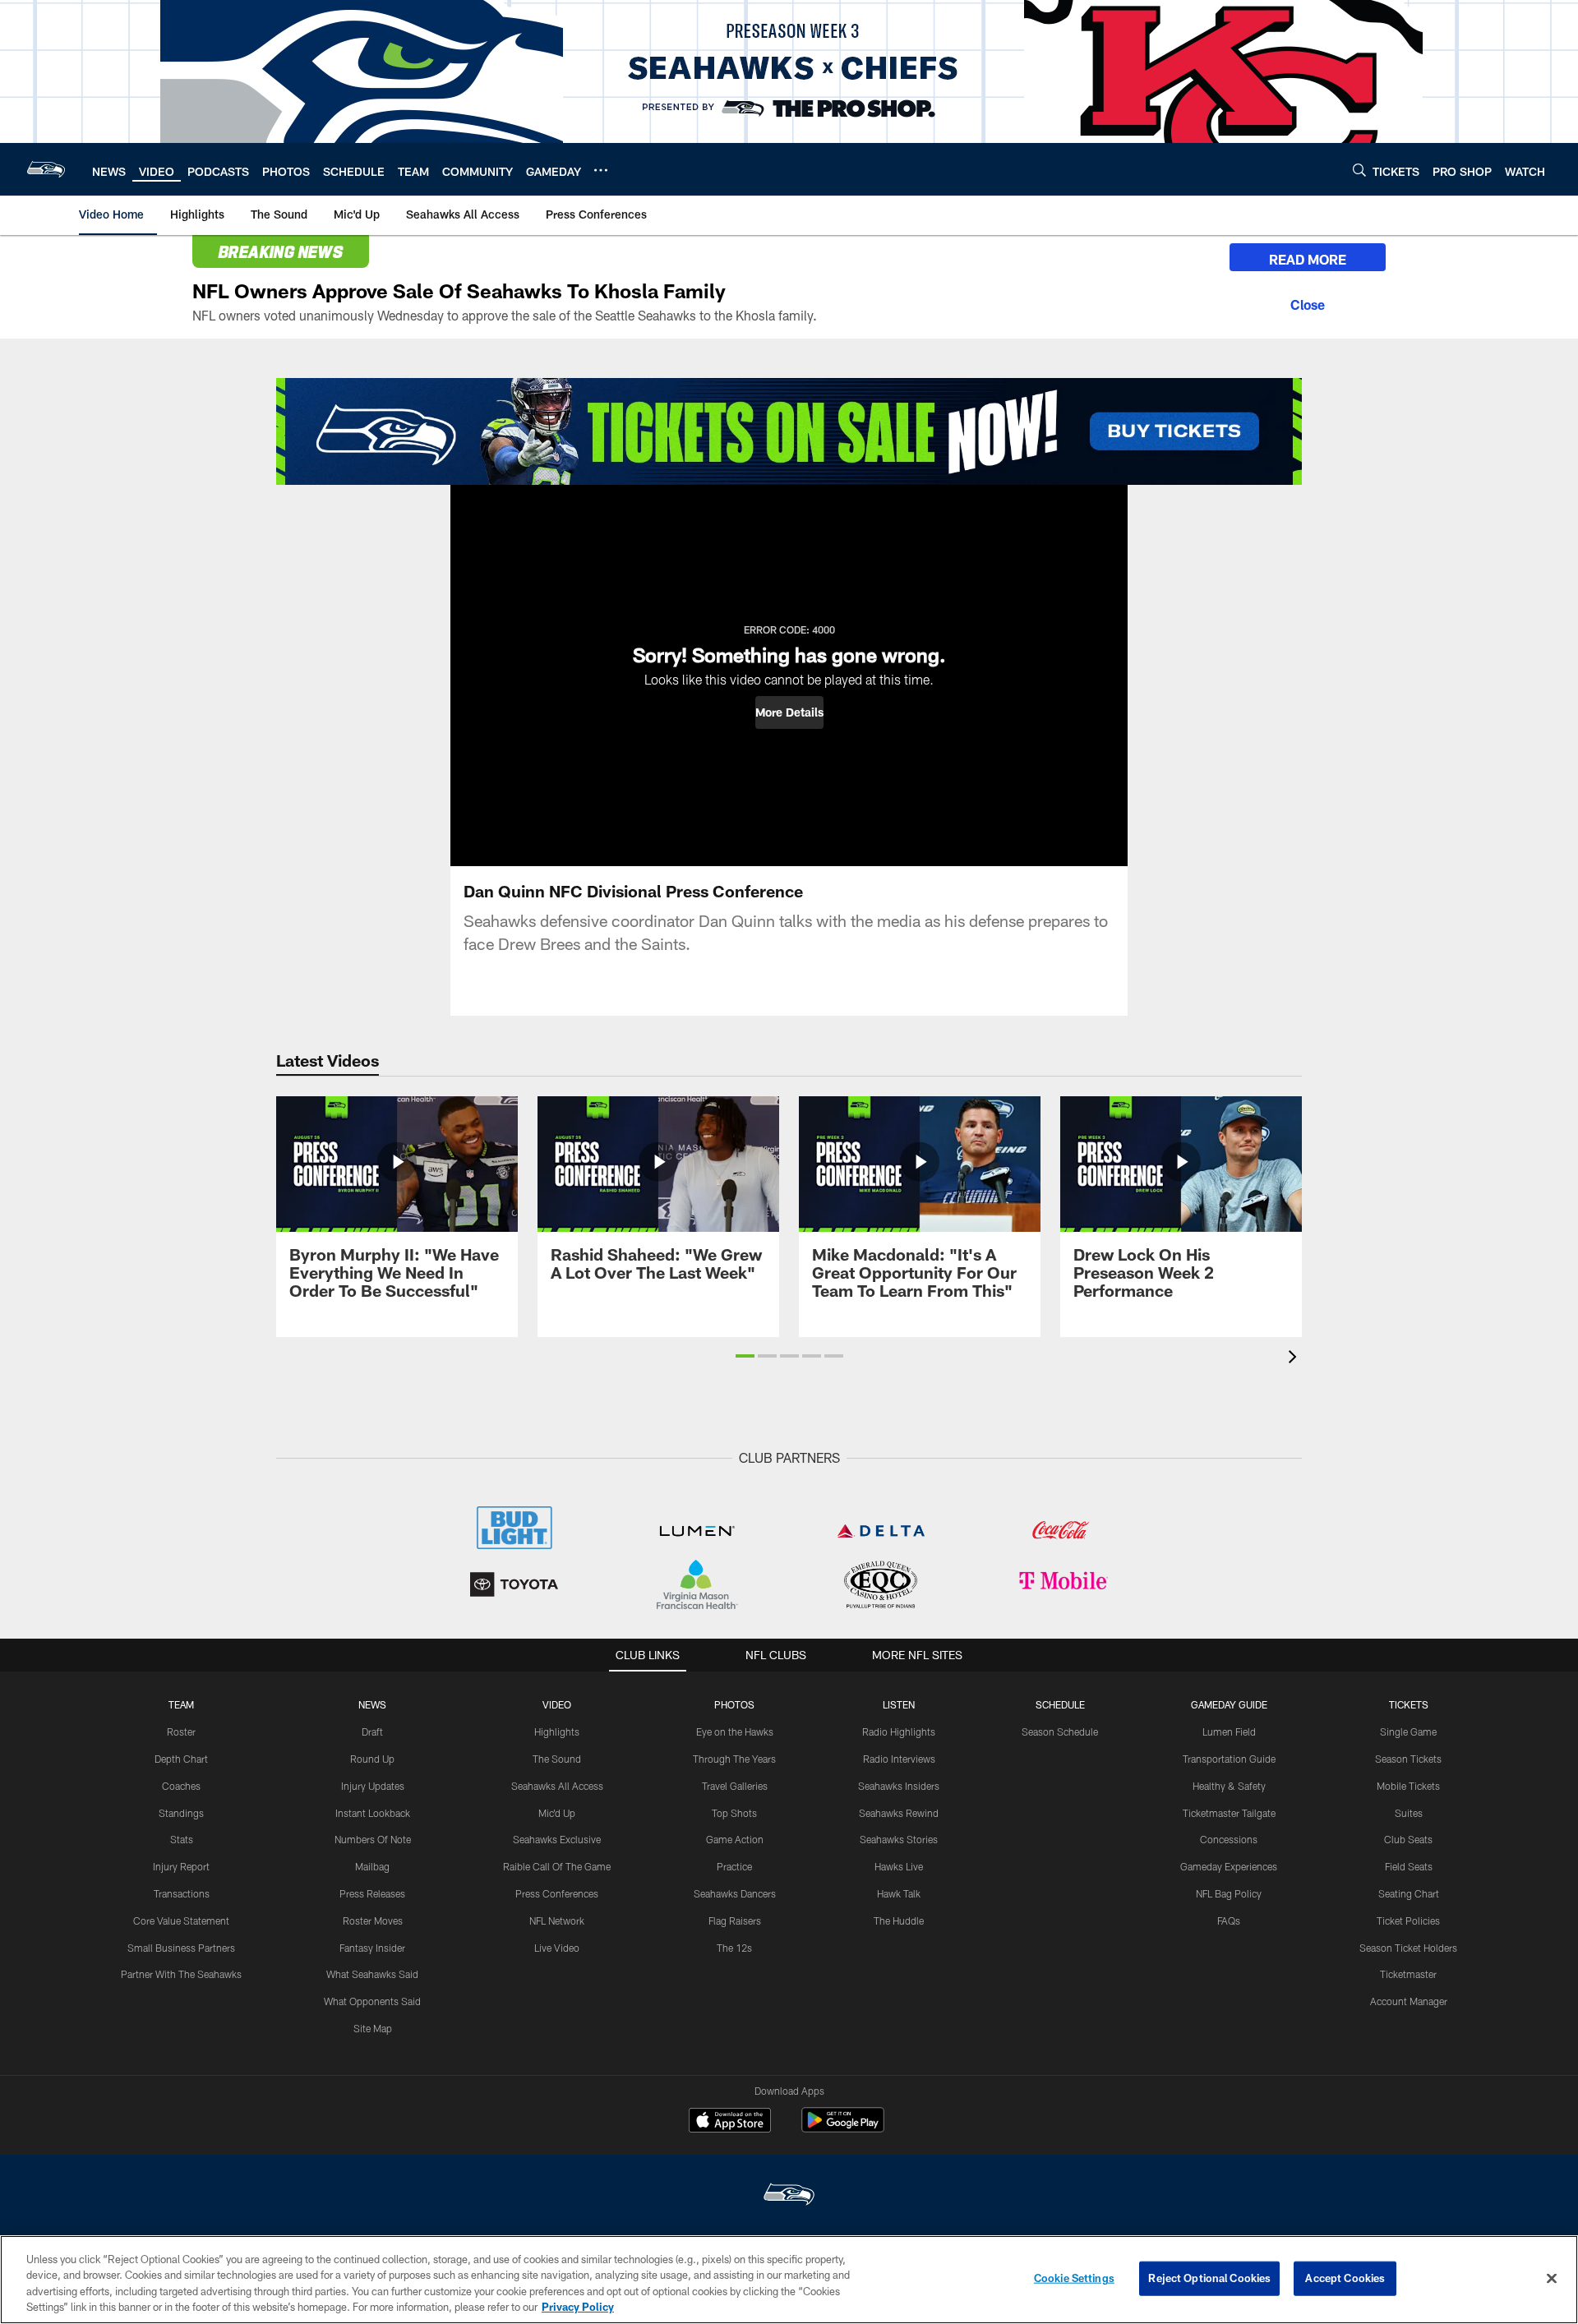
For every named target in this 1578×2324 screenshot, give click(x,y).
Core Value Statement (181, 1921)
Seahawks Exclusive (557, 1839)
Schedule (1060, 1704)
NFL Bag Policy (1229, 1893)
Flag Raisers (735, 1921)
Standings (181, 1813)
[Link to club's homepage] (46, 169)
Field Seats (1409, 1866)
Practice (734, 1866)
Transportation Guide (1229, 1759)
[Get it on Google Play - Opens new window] (843, 2128)
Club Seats (1408, 1839)
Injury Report (181, 1866)
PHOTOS (734, 1704)
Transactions (182, 1893)
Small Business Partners (181, 1948)
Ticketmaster (1408, 1974)
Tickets (1409, 1704)
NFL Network (557, 1921)
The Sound (557, 1759)
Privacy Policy (578, 2307)
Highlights (557, 1731)
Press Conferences (557, 1893)
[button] (789, 712)
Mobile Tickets (1408, 1786)
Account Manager (1409, 2001)
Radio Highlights (899, 1731)
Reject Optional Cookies (1209, 2278)
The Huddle (899, 1921)
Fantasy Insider (372, 1948)
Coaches (181, 1786)
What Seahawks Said (372, 1974)
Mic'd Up (557, 1813)
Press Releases (372, 1893)
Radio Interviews (899, 1759)
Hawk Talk (899, 1893)
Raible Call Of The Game (557, 1866)
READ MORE (1308, 259)
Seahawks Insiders (899, 1786)
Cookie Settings (1074, 2278)
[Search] (1359, 170)
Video (557, 1704)
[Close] (1308, 302)
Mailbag (372, 1866)
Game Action (735, 1839)
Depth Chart (181, 1759)
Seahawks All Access (557, 1786)
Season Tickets (1408, 1759)
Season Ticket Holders (1408, 1948)
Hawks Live (899, 1866)
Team (181, 1704)
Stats (182, 1839)
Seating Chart (1409, 1893)
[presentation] (1295, 1359)
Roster (181, 1731)
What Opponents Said (372, 2001)
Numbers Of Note (373, 1839)
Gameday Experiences (1229, 1866)
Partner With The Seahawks (181, 1974)
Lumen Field (1229, 1731)
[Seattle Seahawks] (789, 2196)
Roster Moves (373, 1921)
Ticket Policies (1408, 1921)
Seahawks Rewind (899, 1813)
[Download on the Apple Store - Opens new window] (730, 2122)
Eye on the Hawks (735, 1731)
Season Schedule (1060, 1731)
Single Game (1408, 1731)
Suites (1409, 1813)
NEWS (372, 1704)
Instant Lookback (373, 1813)
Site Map (373, 2028)
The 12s (734, 1948)
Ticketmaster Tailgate (1229, 1813)
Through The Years (734, 1759)
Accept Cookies (1345, 2278)
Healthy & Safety (1229, 1786)
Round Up (372, 1759)
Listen (899, 1704)
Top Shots (734, 1813)
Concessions (1229, 1839)
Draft (372, 1731)
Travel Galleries (735, 1786)
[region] (789, 2280)
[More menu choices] (601, 170)
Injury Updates (373, 1786)
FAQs (1229, 1921)
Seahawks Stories (899, 1839)
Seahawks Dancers (735, 1893)
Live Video (557, 1948)
